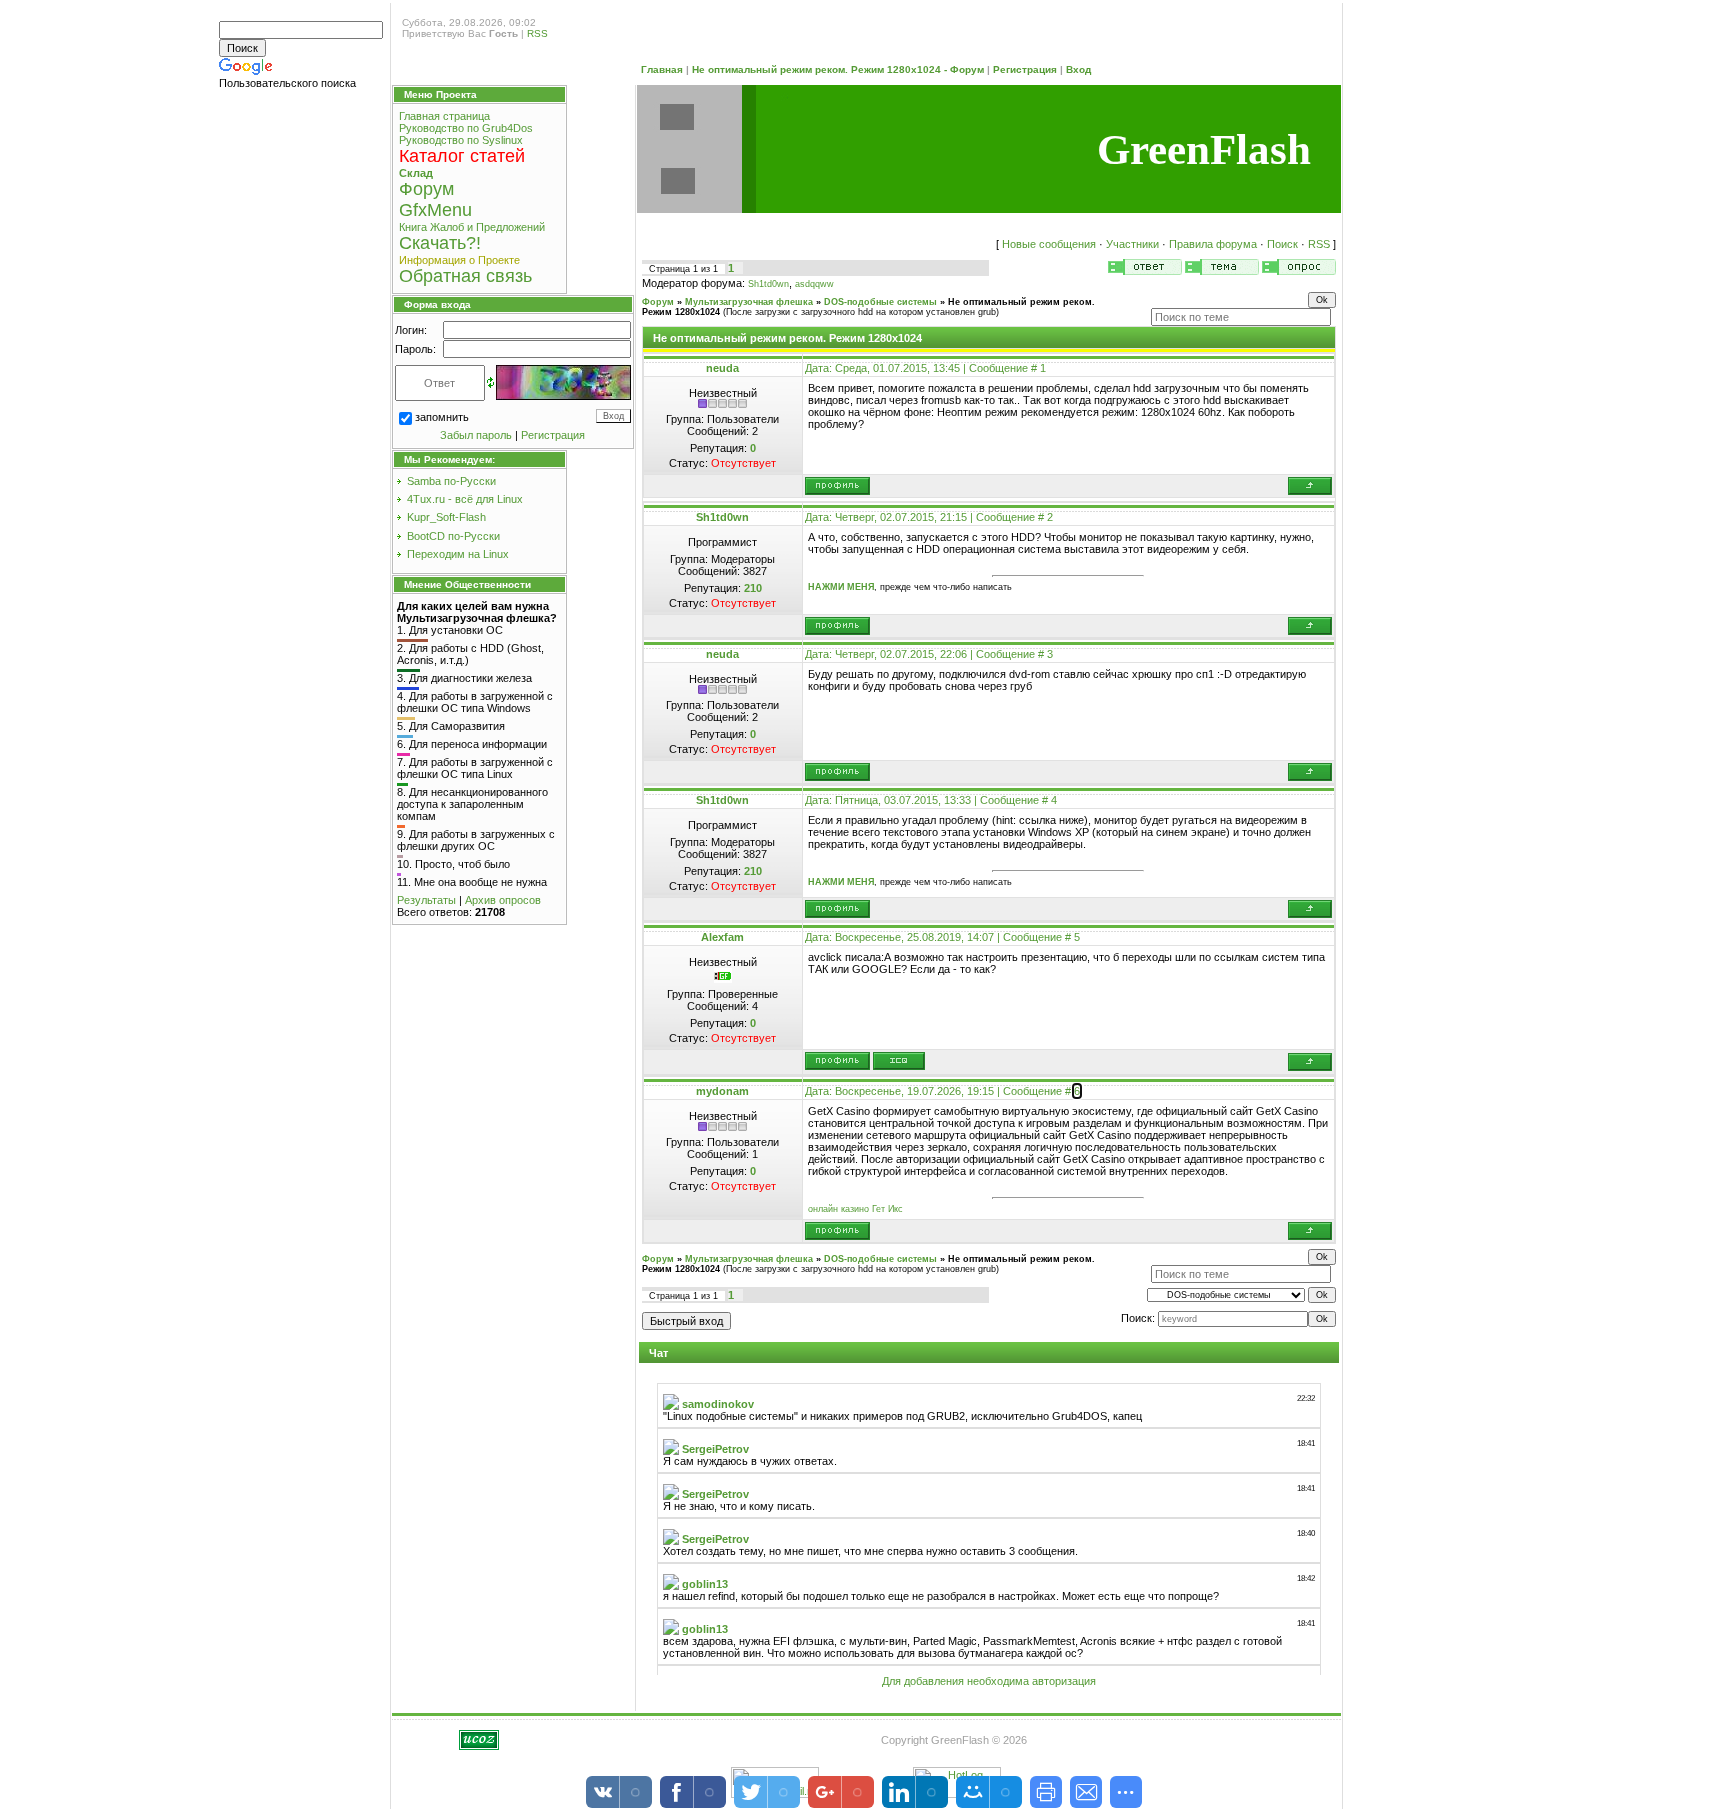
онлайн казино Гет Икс (855, 1209)
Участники (1132, 244)
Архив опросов (503, 900)
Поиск (1282, 244)
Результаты (426, 900)
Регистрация (1025, 69)
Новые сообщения (1049, 244)
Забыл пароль (476, 435)
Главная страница (444, 116)
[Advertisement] (303, 408)
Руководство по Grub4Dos (466, 128)
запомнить (442, 417)
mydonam (722, 1091)
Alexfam (722, 937)
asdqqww (814, 284)
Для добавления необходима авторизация (989, 1681)
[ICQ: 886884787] (899, 1061)
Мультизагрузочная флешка (749, 302)
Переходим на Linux (458, 554)
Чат (658, 1353)
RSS (537, 33)
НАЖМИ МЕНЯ (841, 587)
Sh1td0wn (768, 284)
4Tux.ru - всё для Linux (465, 499)
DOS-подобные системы (880, 302)
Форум (658, 302)
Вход (1078, 69)
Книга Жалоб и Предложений (472, 227)
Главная (662, 69)
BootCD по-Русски (453, 536)
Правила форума (1213, 244)
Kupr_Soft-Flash (446, 517)
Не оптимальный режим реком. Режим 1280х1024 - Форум (838, 69)
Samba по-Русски (451, 481)
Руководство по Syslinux (461, 140)
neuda (722, 368)
